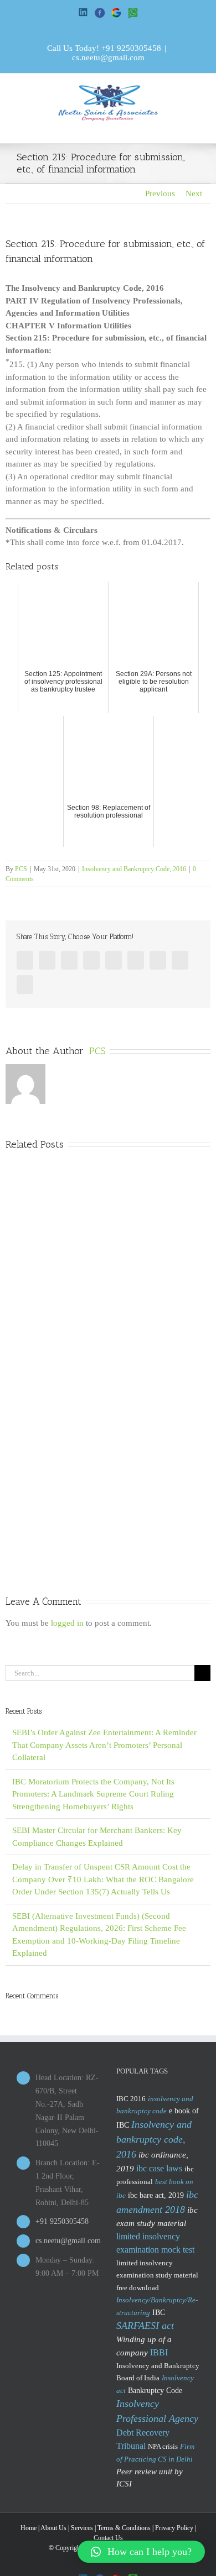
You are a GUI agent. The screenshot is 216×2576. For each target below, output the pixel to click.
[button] (141, 2552)
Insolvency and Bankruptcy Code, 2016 (134, 869)
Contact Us (108, 2538)
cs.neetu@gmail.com (108, 57)
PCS (21, 869)
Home (29, 2528)
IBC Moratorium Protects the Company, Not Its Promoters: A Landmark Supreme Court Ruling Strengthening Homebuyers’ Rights (93, 1794)
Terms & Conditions (124, 2528)
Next (194, 193)
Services (82, 2528)
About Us (53, 2528)
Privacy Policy (174, 2528)
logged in (67, 1623)
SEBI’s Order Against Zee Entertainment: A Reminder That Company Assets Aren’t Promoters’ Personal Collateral (104, 1745)
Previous (160, 193)
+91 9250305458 (131, 48)
